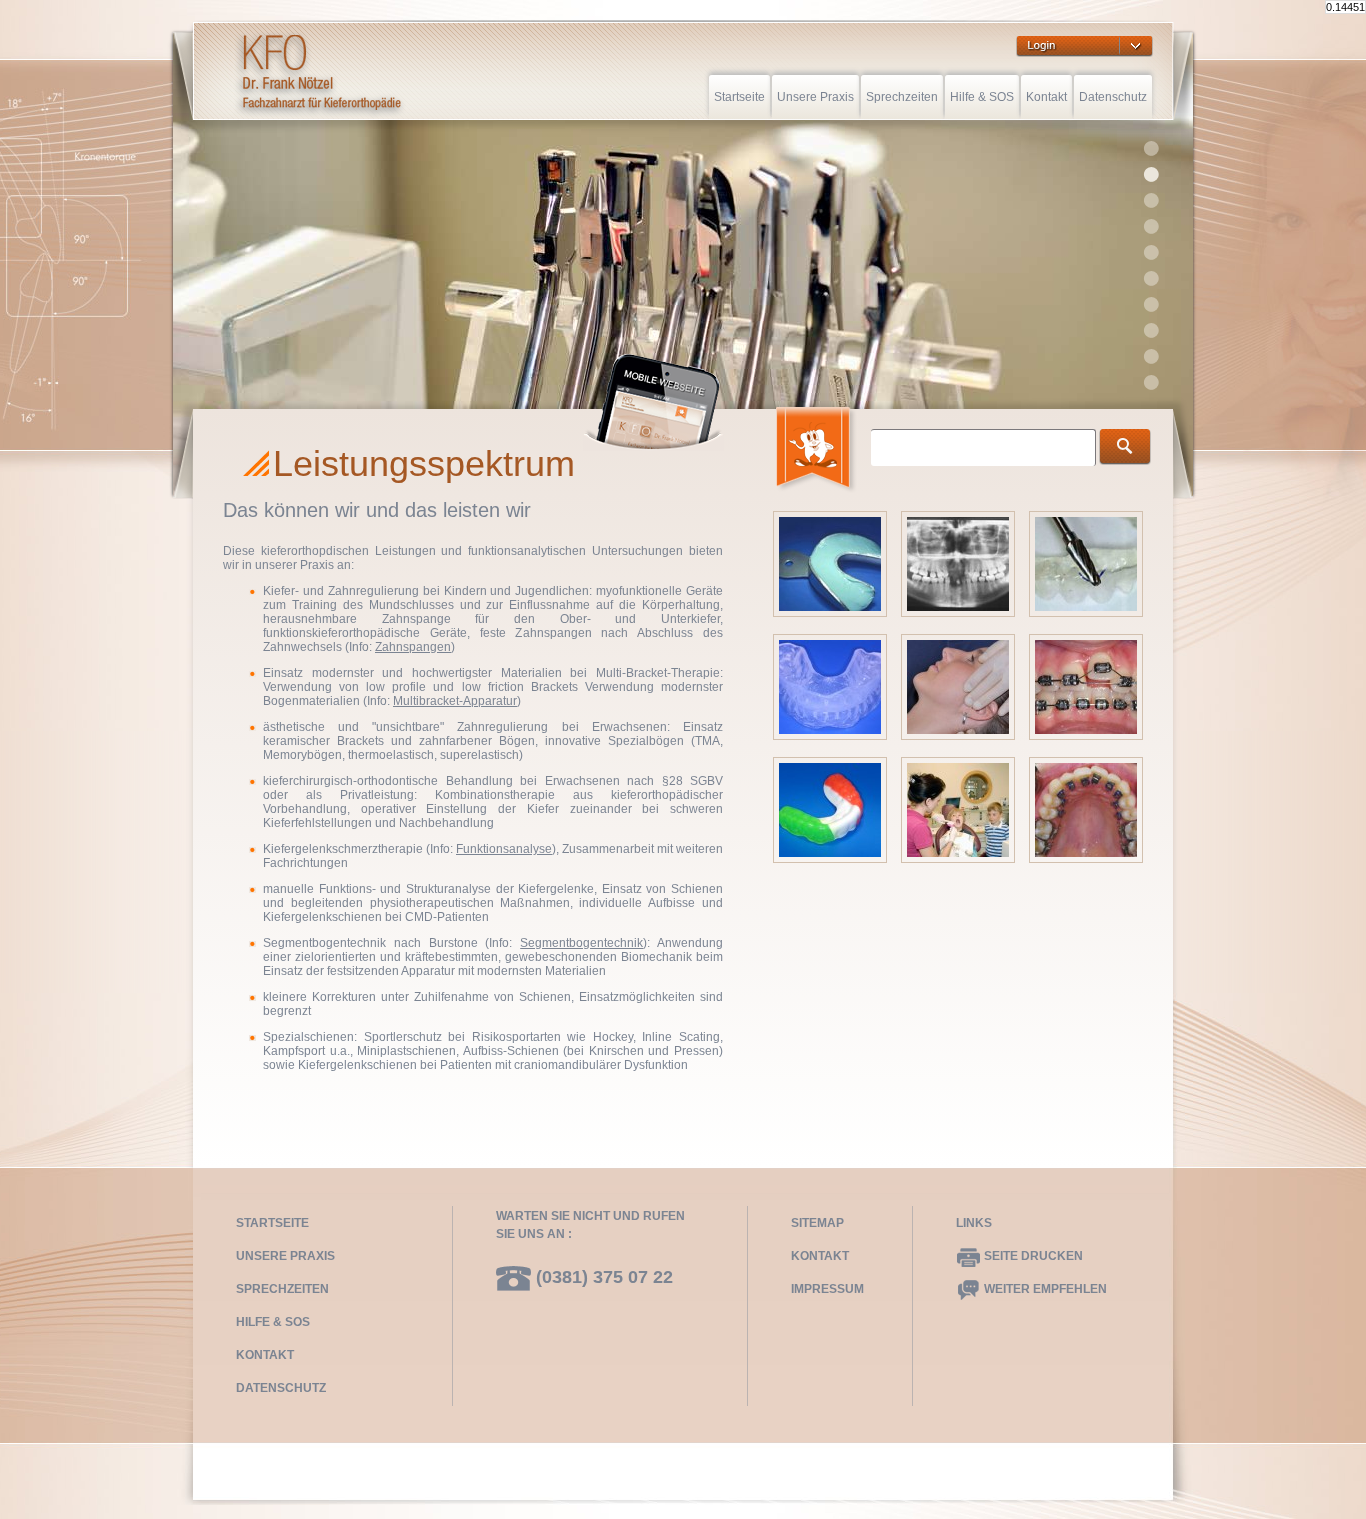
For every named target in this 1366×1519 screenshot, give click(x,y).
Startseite (739, 97)
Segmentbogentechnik (581, 943)
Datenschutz (1113, 97)
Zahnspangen (413, 647)
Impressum (827, 1289)
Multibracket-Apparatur (455, 701)
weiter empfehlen (1044, 1289)
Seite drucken (1032, 1256)
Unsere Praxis (815, 97)
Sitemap (817, 1223)
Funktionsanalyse (504, 849)
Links (974, 1223)
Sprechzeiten (902, 97)
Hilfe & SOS (982, 97)
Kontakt (1046, 97)
